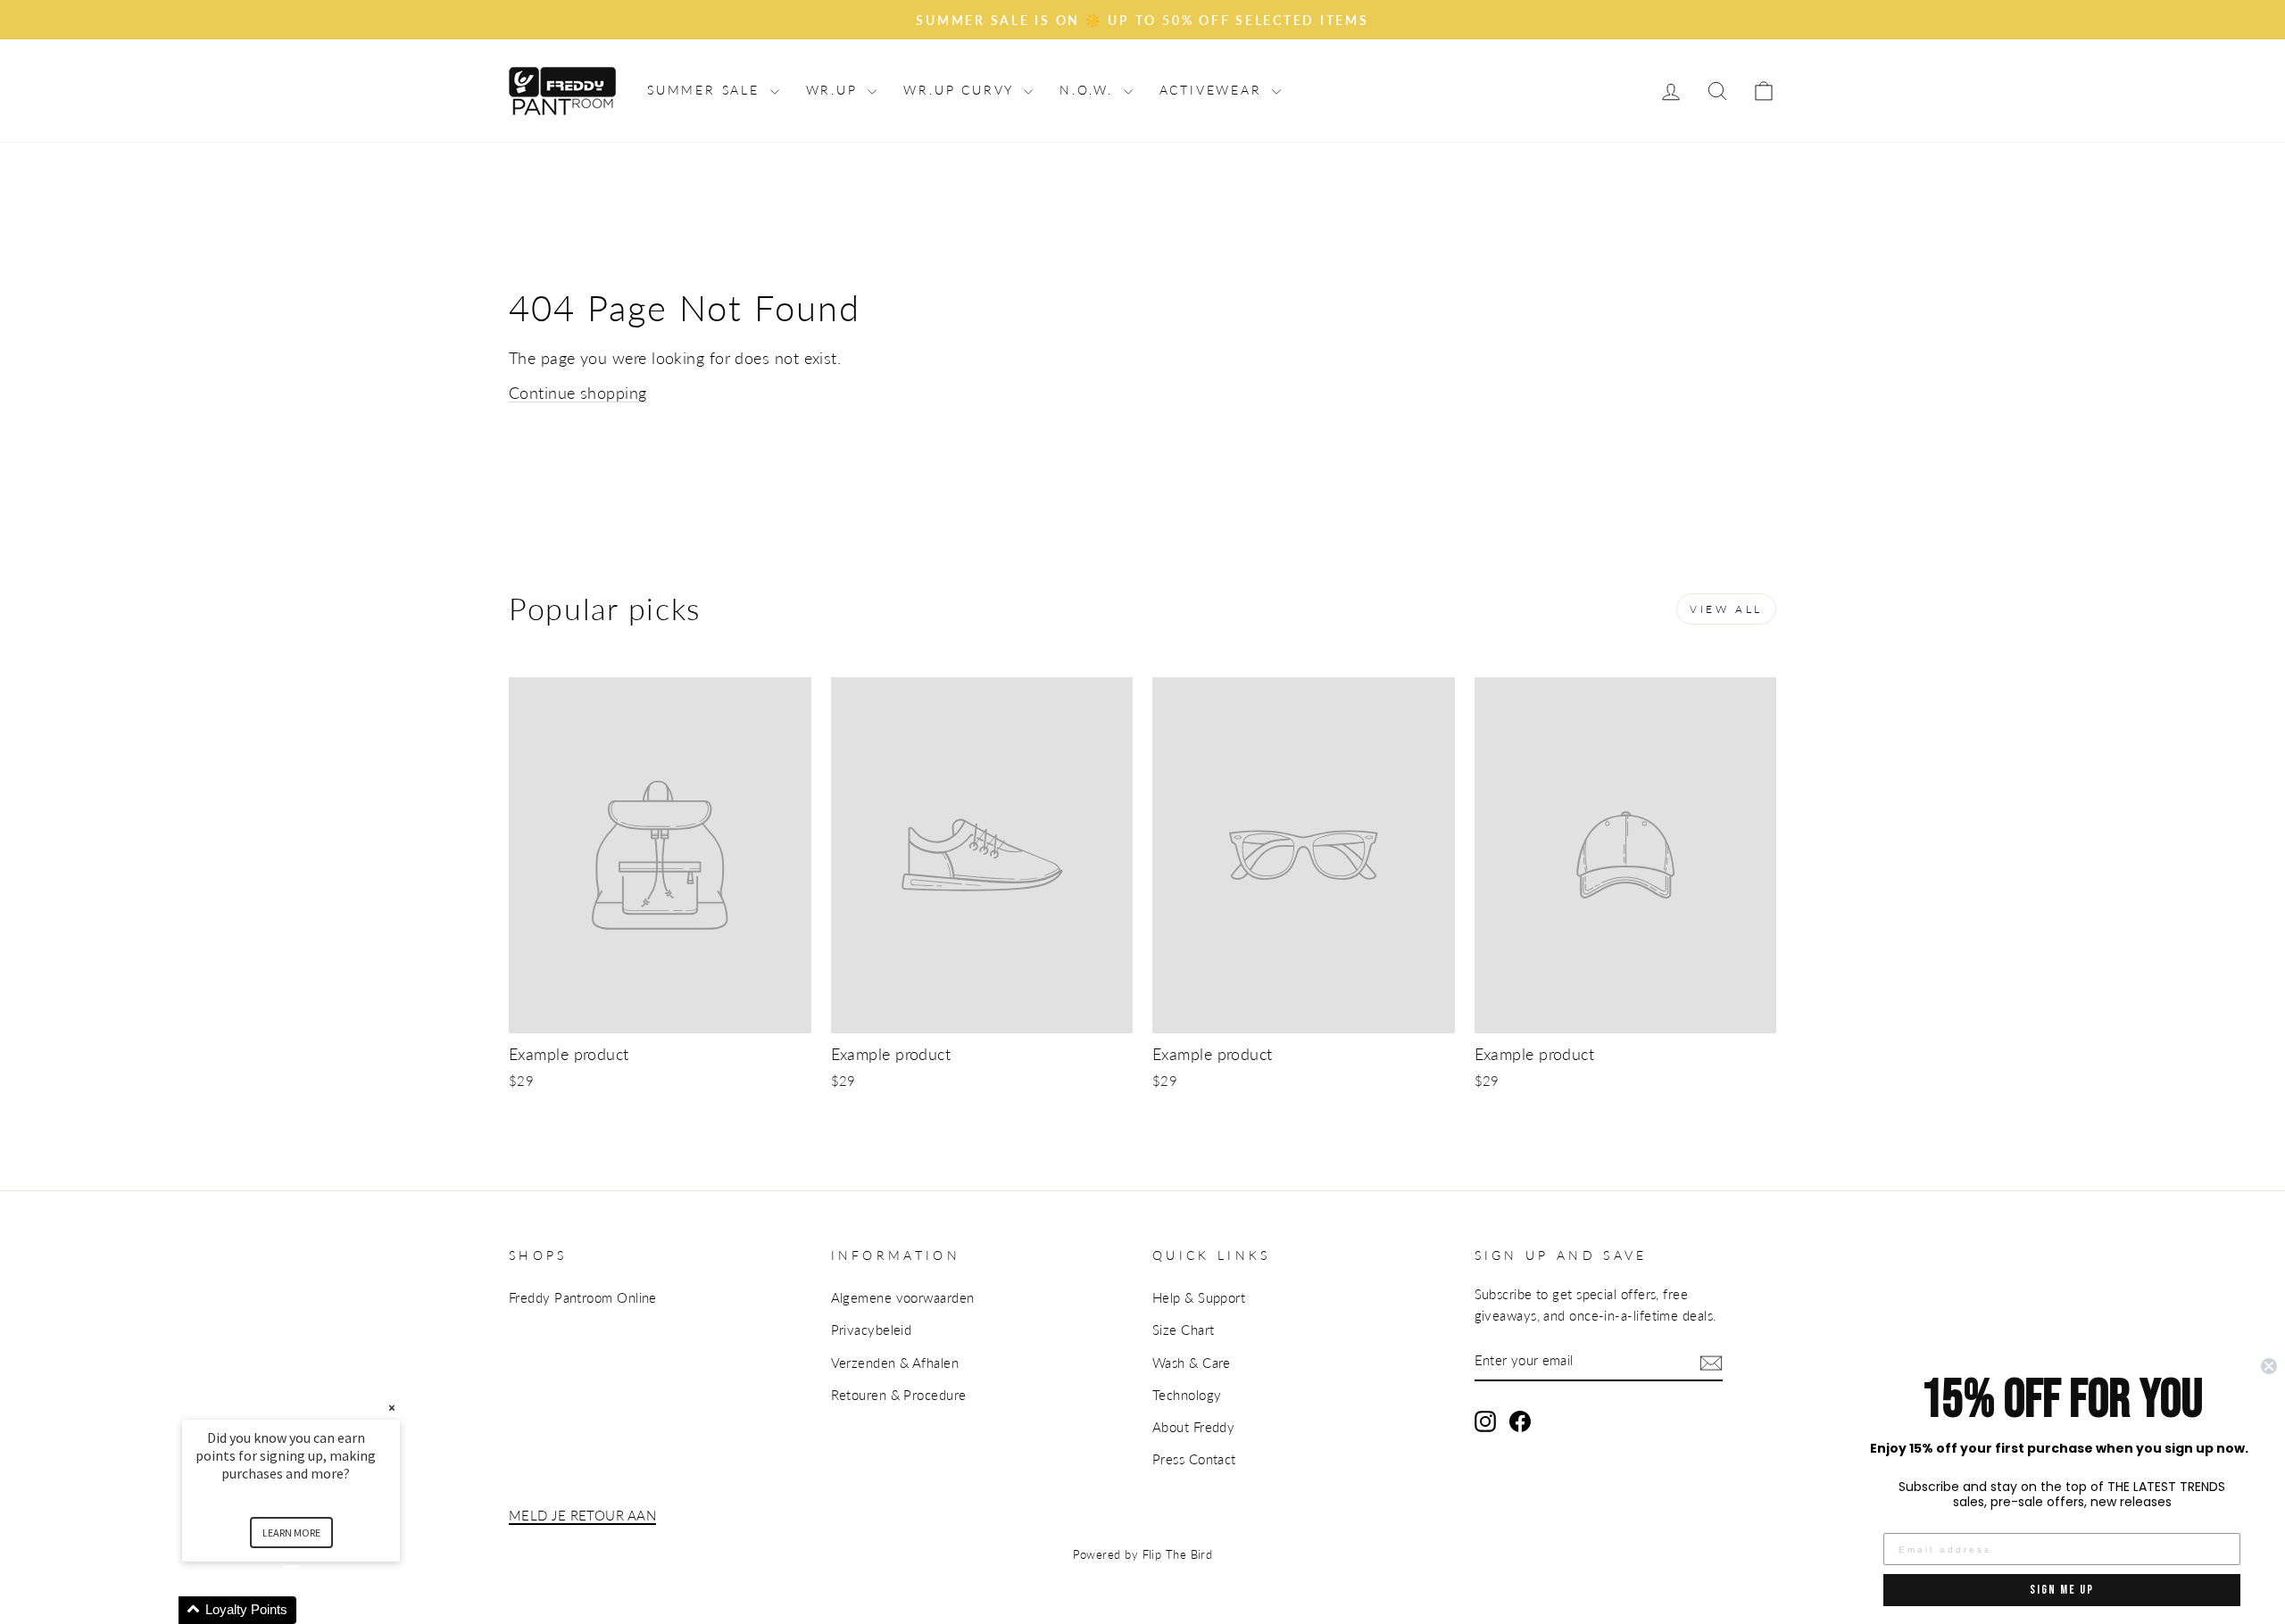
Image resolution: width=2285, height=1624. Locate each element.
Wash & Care (1192, 1363)
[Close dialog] (2269, 1366)
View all (1726, 609)
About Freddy (1193, 1427)
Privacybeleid (872, 1330)
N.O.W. (1089, 90)
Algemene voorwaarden (903, 1297)
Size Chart (1184, 1330)
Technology (1187, 1395)
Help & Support (1199, 1297)
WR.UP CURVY (961, 90)
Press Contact (1194, 1459)
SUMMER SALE (706, 90)
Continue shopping (578, 393)
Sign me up (2062, 1590)
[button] (312, 1610)
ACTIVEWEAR (1214, 90)
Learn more (291, 1533)
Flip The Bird (1178, 1555)
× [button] (392, 1408)
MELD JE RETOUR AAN (582, 1515)
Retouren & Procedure (899, 1395)
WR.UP (835, 90)
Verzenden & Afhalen (895, 1363)
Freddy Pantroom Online (583, 1297)
